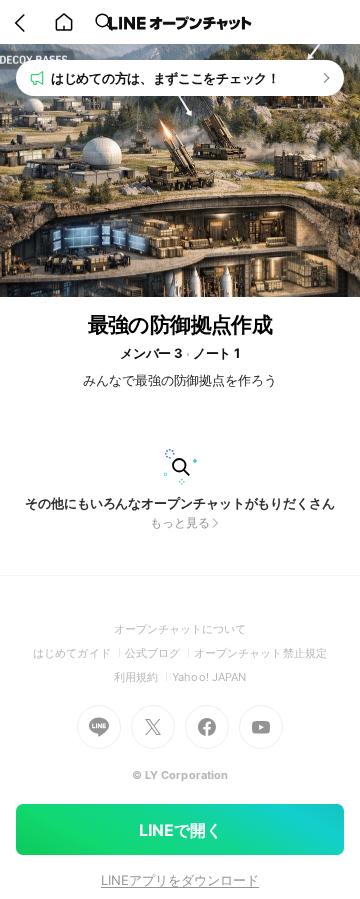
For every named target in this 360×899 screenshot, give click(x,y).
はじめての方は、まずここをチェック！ (165, 78)
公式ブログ (159, 653)
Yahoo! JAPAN (209, 677)
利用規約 (143, 677)
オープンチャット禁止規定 (260, 653)
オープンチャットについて (180, 629)
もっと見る (180, 522)
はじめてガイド (78, 653)
